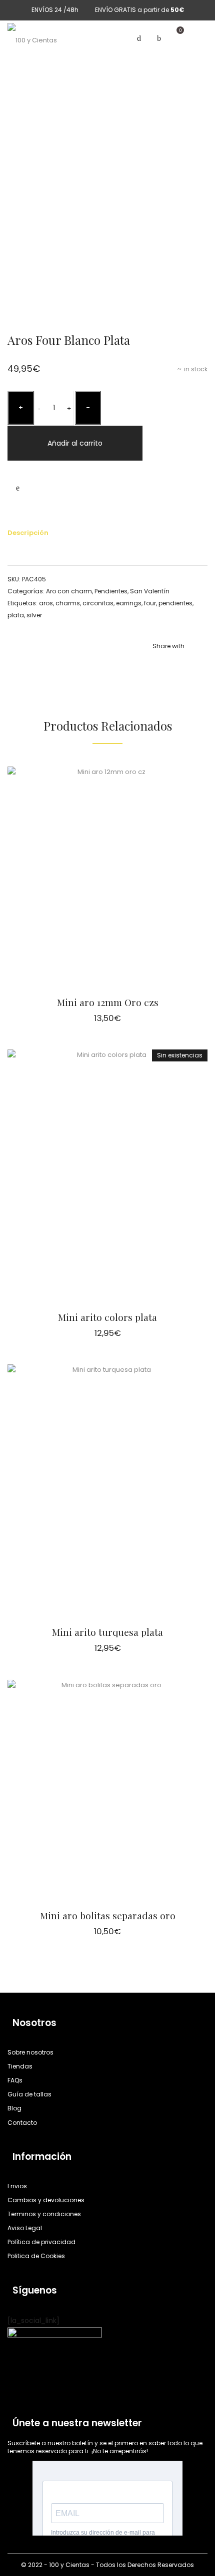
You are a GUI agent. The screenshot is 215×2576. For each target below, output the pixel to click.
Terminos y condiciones (44, 2214)
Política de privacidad (41, 2242)
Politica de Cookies (36, 2256)
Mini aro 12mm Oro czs (108, 1002)
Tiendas (20, 2066)
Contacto (22, 2123)
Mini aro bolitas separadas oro (108, 1915)
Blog (14, 2108)
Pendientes (111, 591)
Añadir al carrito (75, 443)
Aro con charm (69, 591)
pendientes (175, 603)
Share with (168, 646)
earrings (129, 603)
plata (16, 615)
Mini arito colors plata (107, 1317)
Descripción (28, 533)
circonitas (98, 603)
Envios (17, 2186)
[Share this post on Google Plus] (200, 666)
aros (46, 603)
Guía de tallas (29, 2094)
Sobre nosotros (30, 2052)
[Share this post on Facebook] (155, 666)
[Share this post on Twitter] (170, 666)
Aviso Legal (25, 2228)
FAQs (15, 2080)
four (150, 603)
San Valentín (150, 591)
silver (34, 615)
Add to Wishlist (17, 488)
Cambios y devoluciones (46, 2200)
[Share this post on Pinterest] (185, 666)
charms (68, 603)
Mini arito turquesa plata (107, 1632)
